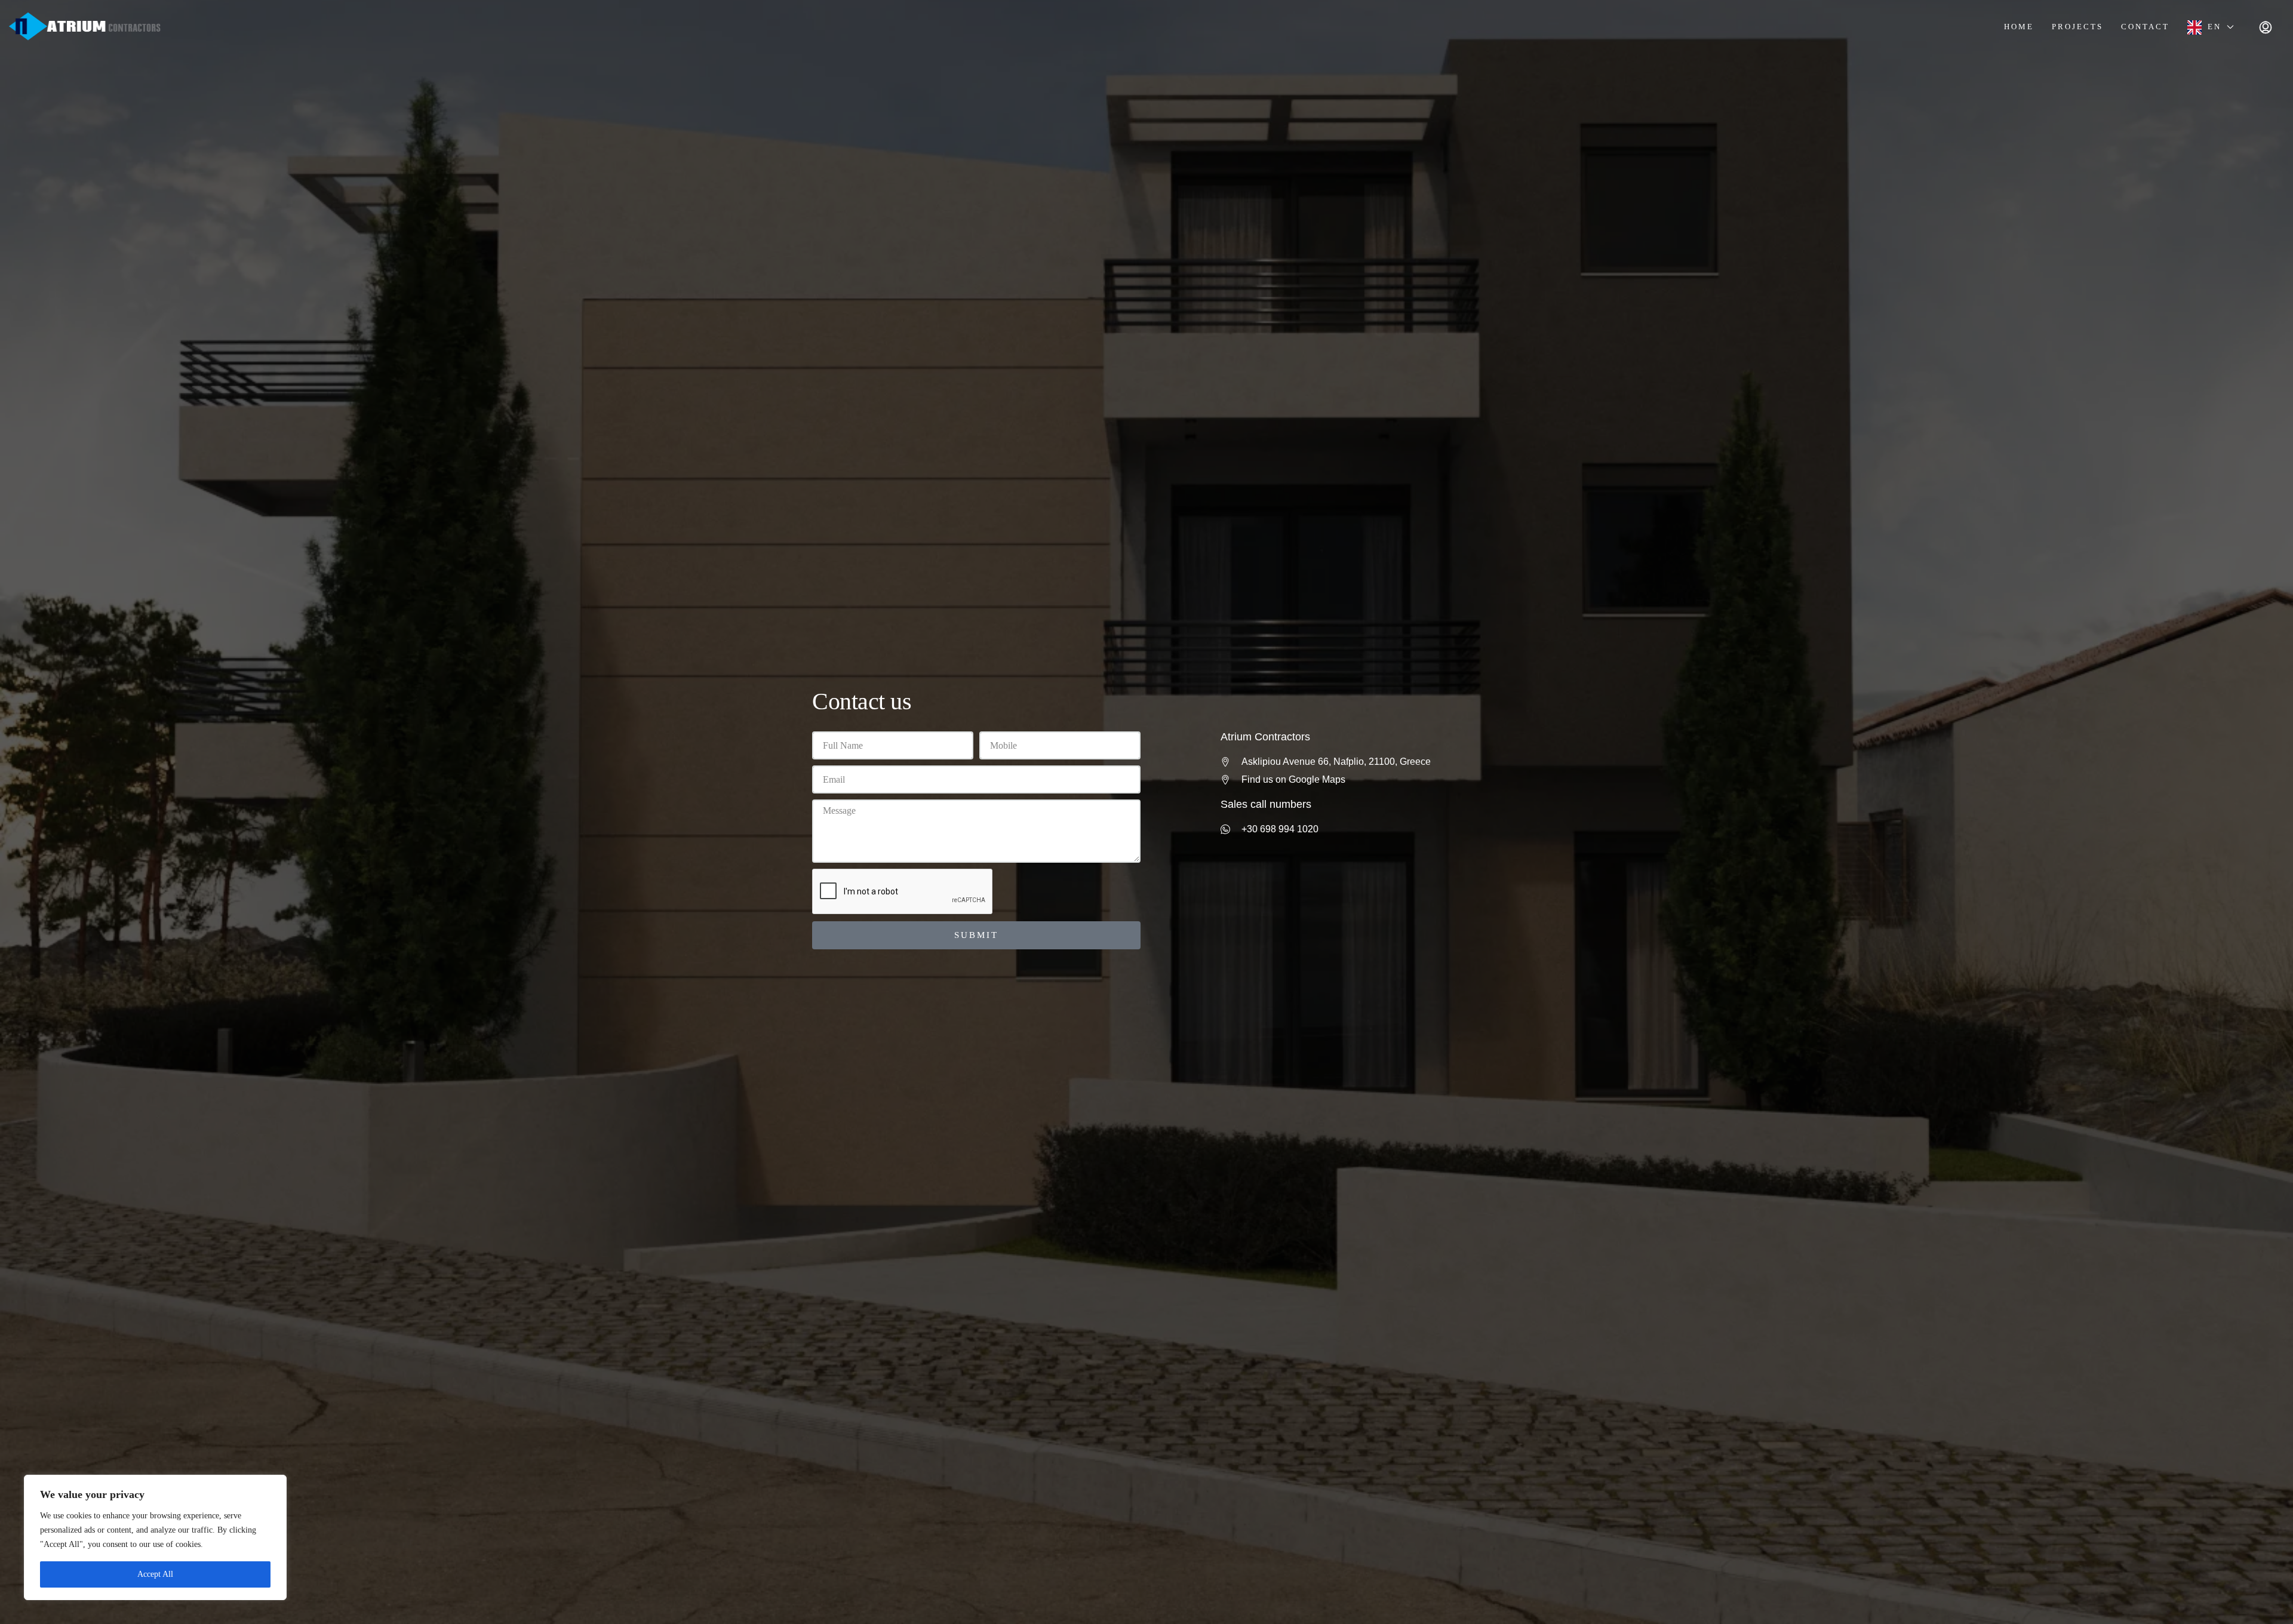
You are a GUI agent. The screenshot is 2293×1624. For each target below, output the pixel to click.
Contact (2145, 27)
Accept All (155, 1574)
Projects (2077, 27)
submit (976, 935)
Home (2019, 27)
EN (2214, 27)
